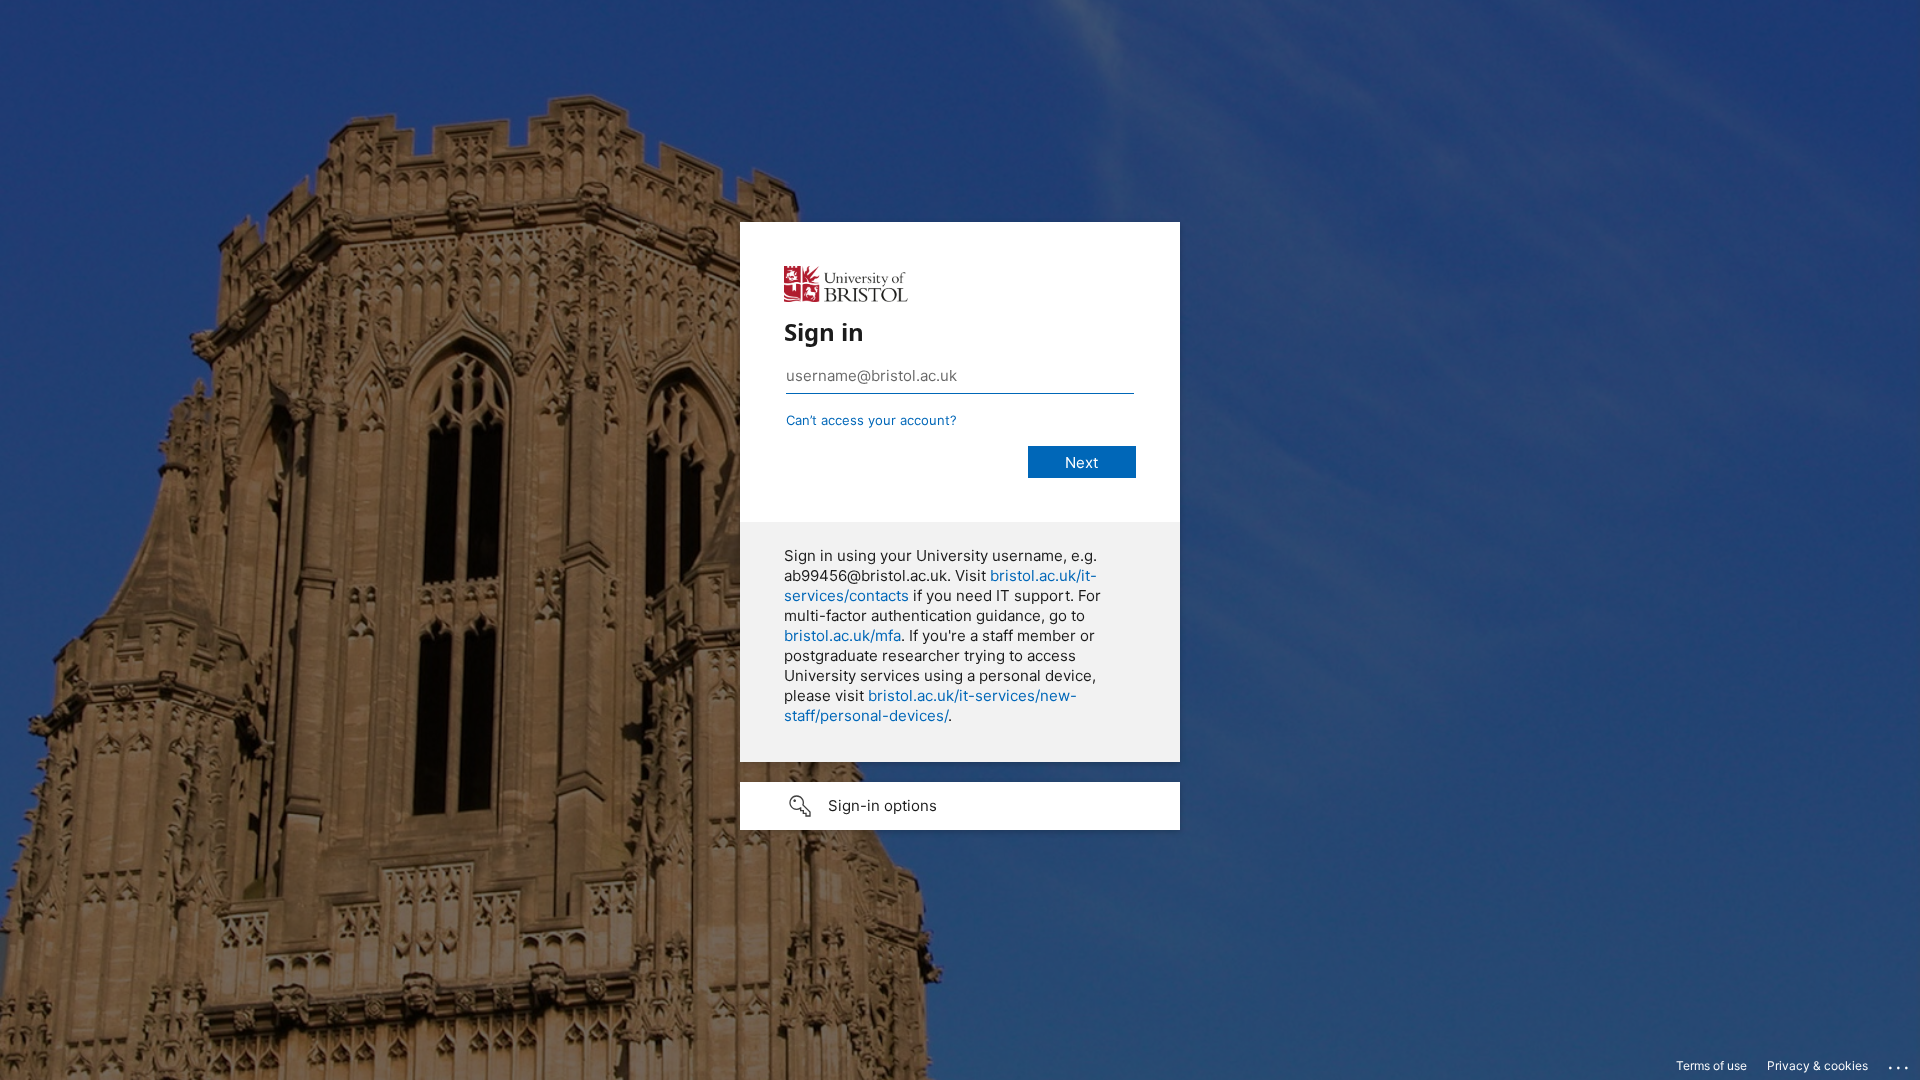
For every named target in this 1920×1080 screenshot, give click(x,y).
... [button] (1900, 1063)
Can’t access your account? (871, 420)
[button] (960, 806)
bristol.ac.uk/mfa (842, 635)
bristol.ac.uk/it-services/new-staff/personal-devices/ (930, 705)
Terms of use (1711, 1065)
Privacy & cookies (1817, 1065)
